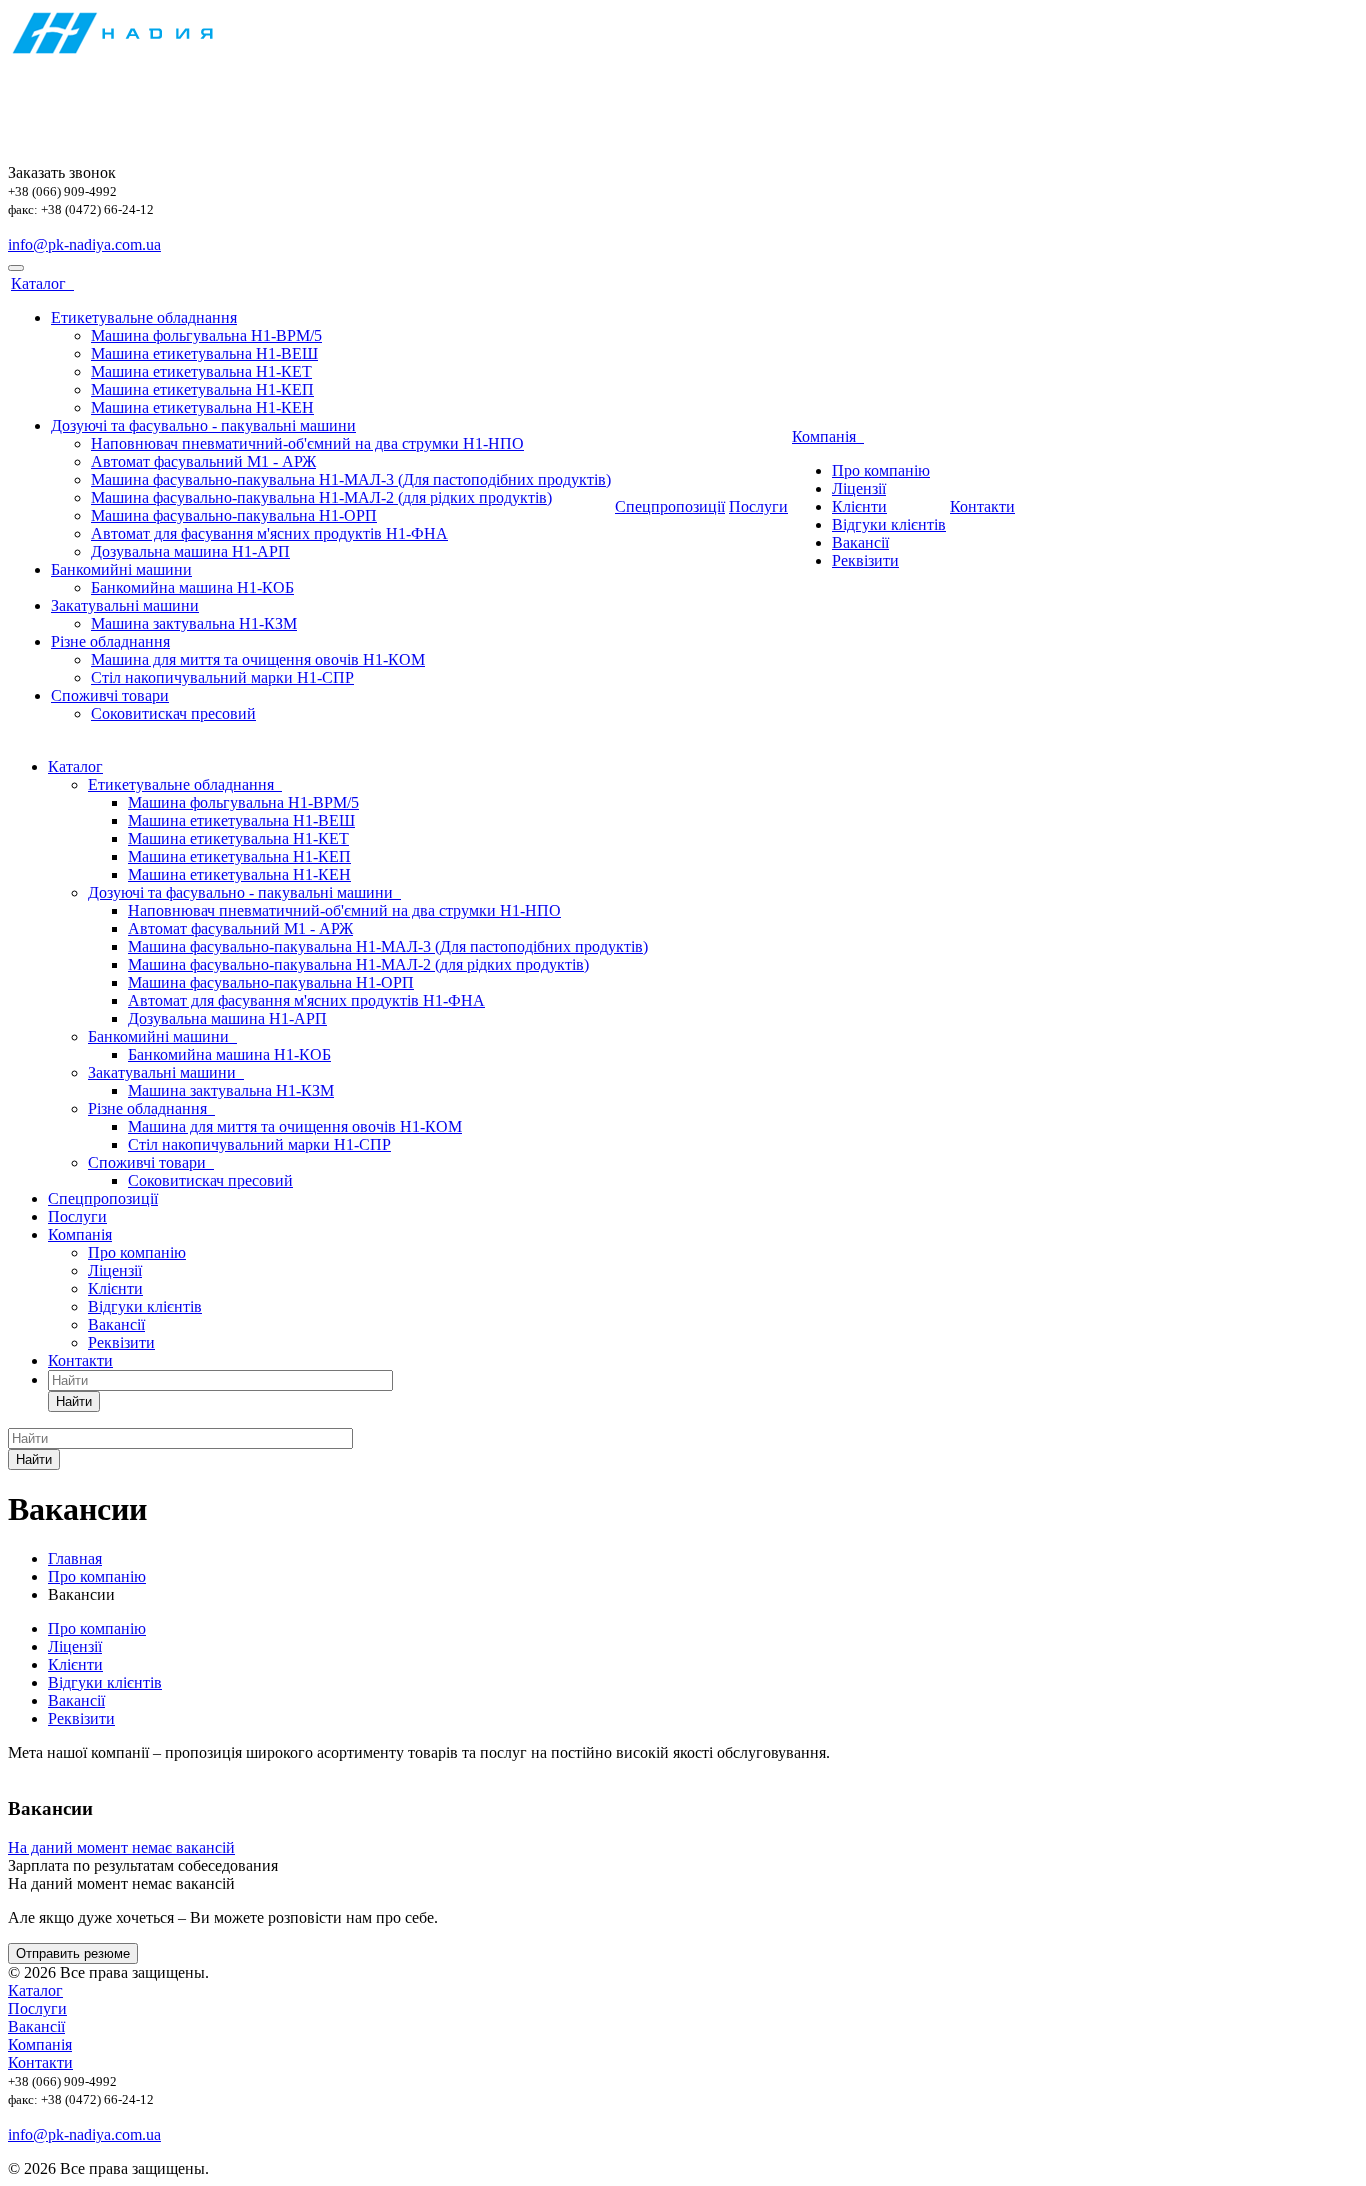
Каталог (42, 283)
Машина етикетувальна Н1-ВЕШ (204, 353)
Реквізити (865, 560)
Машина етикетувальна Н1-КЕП (202, 389)
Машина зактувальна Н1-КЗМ (194, 623)
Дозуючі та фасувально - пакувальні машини (203, 425)
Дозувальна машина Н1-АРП (190, 551)
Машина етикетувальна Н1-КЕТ (201, 371)
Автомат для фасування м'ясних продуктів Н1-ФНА (269, 533)
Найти (74, 1401)
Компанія (828, 436)
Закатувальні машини (125, 605)
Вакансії (860, 542)
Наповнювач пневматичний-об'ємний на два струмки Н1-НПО (307, 443)
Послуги (758, 506)
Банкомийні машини (121, 569)
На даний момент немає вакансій (121, 1847)
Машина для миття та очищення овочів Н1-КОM (258, 659)
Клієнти (859, 506)
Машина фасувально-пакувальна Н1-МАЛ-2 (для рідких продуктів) (321, 497)
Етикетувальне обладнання (144, 317)
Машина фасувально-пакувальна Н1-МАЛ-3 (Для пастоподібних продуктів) (351, 479)
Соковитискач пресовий (173, 713)
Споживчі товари (110, 695)
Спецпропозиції (670, 506)
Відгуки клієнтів (889, 524)
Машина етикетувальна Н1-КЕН (202, 407)
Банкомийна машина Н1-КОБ (192, 587)
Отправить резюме (73, 1953)
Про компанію (881, 470)
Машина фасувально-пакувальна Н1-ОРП (234, 515)
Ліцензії (859, 488)
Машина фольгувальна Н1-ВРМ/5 (206, 335)
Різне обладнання (110, 641)
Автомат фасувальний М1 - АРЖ (203, 461)
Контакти (982, 506)
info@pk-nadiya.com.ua (84, 244)
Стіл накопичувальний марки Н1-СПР (222, 677)
